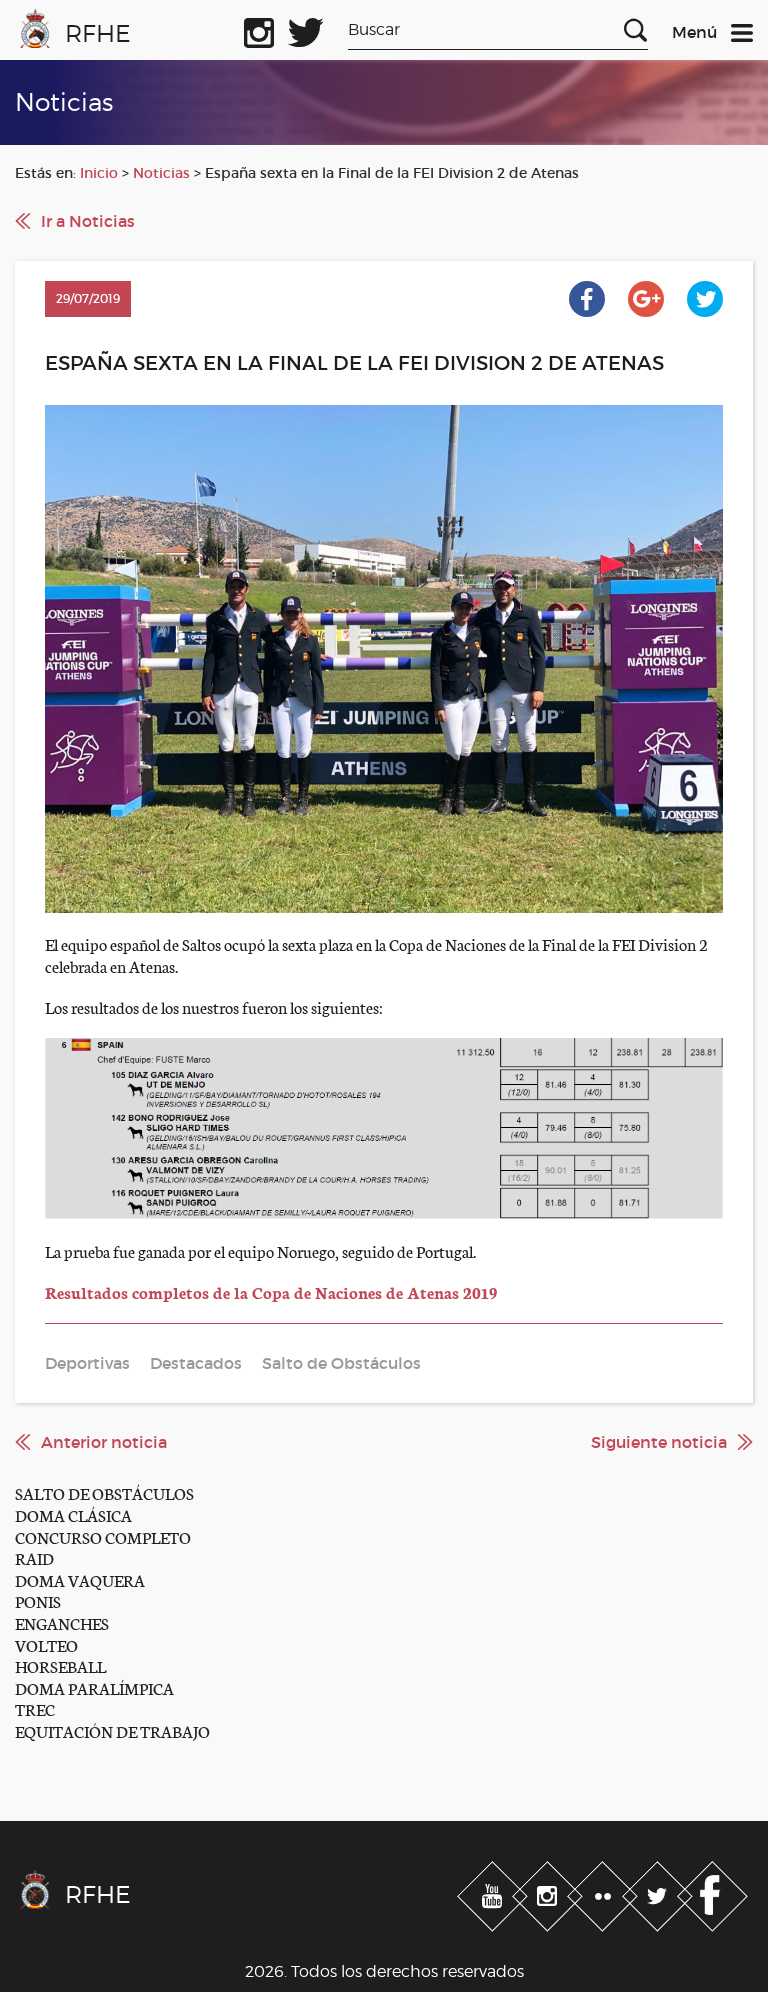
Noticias (161, 173)
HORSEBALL (60, 1665)
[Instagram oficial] (259, 29)
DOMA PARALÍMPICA (94, 1687)
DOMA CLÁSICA (73, 1514)
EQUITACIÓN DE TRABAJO (112, 1730)
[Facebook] (712, 1893)
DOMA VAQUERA (80, 1579)
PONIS (38, 1600)
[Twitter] (659, 1893)
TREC (35, 1708)
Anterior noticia (104, 1442)
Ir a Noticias (88, 221)
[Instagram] (549, 1893)
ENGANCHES (62, 1622)
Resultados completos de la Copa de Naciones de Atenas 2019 (271, 1291)
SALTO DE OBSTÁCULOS (104, 1492)
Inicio (99, 173)
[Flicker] (604, 1893)
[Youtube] (494, 1893)
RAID (34, 1557)
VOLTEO (46, 1644)
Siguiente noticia (659, 1442)
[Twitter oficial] (306, 29)
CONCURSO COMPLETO (103, 1536)
